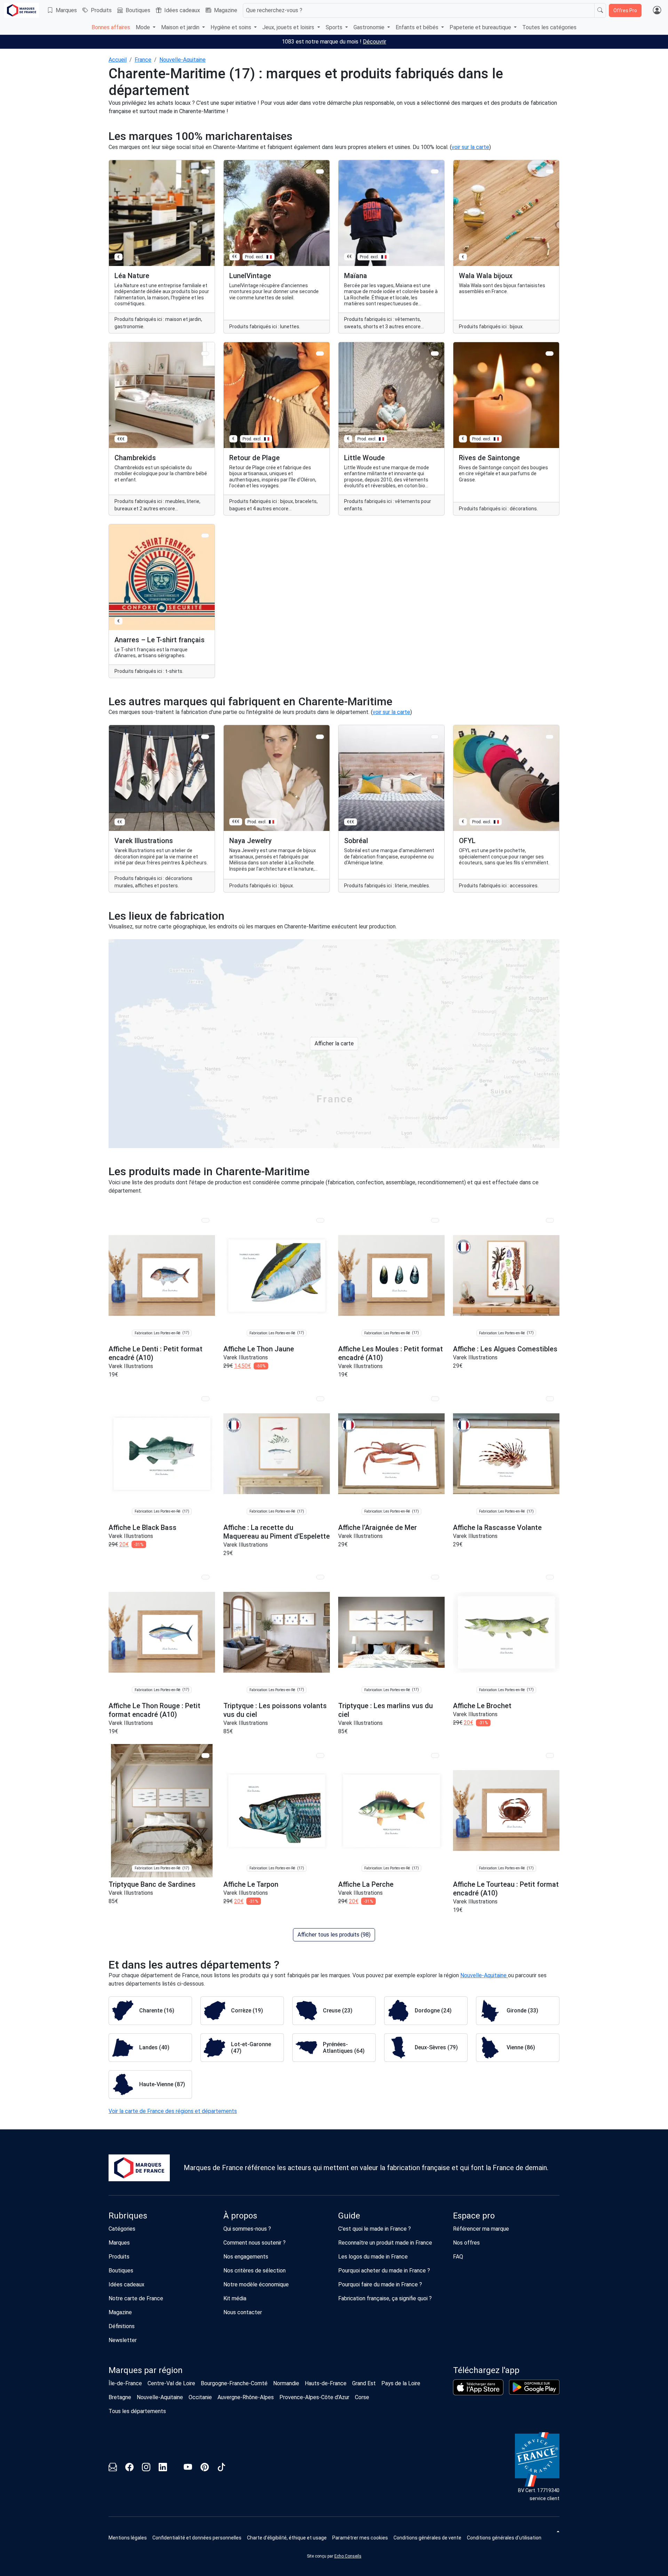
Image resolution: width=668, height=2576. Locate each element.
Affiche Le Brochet (482, 1706)
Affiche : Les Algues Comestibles (505, 1349)
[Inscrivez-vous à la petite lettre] (113, 2468)
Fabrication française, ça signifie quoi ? (385, 2298)
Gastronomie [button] (370, 27)
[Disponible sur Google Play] (534, 2387)
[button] (360, 2538)
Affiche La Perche (366, 1884)
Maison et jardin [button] (181, 27)
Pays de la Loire (401, 2383)
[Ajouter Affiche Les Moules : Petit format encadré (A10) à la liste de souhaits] (435, 1220)
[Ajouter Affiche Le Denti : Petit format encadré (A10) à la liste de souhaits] (205, 1220)
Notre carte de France (136, 2298)
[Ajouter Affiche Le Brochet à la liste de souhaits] (550, 1577)
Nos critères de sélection (255, 2271)
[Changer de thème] (557, 2531)
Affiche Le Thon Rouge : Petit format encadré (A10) (154, 1710)
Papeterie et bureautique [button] (481, 27)
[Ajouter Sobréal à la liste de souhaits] (435, 737)
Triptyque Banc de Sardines (152, 1884)
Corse (362, 2397)
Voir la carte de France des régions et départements (173, 2111)
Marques (66, 10)
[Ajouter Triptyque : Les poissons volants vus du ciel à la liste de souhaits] (320, 1577)
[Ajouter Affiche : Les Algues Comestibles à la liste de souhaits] (550, 1220)
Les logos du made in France (373, 2257)
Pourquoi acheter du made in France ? (384, 2271)
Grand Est (364, 2383)
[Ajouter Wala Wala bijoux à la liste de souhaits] (550, 171)
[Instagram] (146, 2468)
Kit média (235, 2298)
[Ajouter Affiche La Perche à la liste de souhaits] (435, 1755)
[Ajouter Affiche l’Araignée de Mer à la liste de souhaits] (435, 1399)
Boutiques (138, 10)
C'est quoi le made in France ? (375, 2229)
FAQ (458, 2257)
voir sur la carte (470, 147)
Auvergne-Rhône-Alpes (246, 2397)
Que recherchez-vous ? (274, 10)
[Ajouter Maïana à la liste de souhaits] (435, 171)
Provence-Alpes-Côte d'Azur (314, 2397)
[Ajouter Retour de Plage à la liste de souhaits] (320, 354)
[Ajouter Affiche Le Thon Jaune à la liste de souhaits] (320, 1220)
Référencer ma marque (481, 2229)
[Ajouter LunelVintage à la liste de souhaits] (320, 171)
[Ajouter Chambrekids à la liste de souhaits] (205, 354)
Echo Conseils (348, 2556)
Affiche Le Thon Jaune (259, 1349)
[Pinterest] (205, 2468)
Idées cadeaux (182, 10)
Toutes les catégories (549, 27)
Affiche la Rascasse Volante (497, 1527)
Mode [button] (144, 27)
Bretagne (120, 2397)
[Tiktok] (221, 2468)
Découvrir (375, 42)
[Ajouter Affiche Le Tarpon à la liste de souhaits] (320, 1755)
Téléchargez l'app (486, 2370)
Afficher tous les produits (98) (334, 1935)
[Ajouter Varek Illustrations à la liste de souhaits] (205, 737)
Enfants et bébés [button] (418, 27)
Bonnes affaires (111, 27)
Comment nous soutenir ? (255, 2243)
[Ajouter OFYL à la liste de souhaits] (550, 737)
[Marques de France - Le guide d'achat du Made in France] (22, 10)
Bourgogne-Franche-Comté (234, 2383)
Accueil (118, 60)
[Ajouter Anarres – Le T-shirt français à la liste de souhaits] (205, 536)
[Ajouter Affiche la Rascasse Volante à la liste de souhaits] (550, 1399)
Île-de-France (125, 2383)
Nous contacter (243, 2312)
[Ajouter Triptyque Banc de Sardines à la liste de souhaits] (205, 1755)
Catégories (122, 2229)
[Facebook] (129, 2468)
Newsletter (123, 2340)
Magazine (226, 10)
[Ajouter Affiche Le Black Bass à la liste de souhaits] (205, 1399)
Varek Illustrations (131, 1366)
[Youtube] (188, 2468)
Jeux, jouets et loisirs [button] (289, 27)
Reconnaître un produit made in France (385, 2243)
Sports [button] (335, 27)
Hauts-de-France (326, 2383)
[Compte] (657, 10)
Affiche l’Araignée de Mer (377, 1527)
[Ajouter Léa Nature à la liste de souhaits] (205, 171)
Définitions (122, 2326)
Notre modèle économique (256, 2284)
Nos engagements (246, 2257)
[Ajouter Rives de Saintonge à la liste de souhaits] (550, 354)
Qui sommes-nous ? (247, 2229)
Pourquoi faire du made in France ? (380, 2284)
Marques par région (146, 2370)
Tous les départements (137, 2411)
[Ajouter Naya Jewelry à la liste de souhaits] (320, 737)
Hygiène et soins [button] (232, 27)
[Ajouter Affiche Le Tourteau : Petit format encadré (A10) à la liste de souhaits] (550, 1755)
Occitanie (200, 2397)
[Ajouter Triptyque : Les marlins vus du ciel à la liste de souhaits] (435, 1577)
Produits (101, 10)
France (143, 60)
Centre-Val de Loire (171, 2383)
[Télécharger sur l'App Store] (478, 2387)
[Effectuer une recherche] (600, 10)
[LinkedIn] (163, 2468)
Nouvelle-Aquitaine (182, 60)
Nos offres (466, 2243)
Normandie (286, 2383)
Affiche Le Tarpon (251, 1884)
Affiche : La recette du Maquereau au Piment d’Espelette (277, 1532)
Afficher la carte (334, 1043)
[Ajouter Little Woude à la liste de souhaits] (435, 354)
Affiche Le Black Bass (142, 1527)
